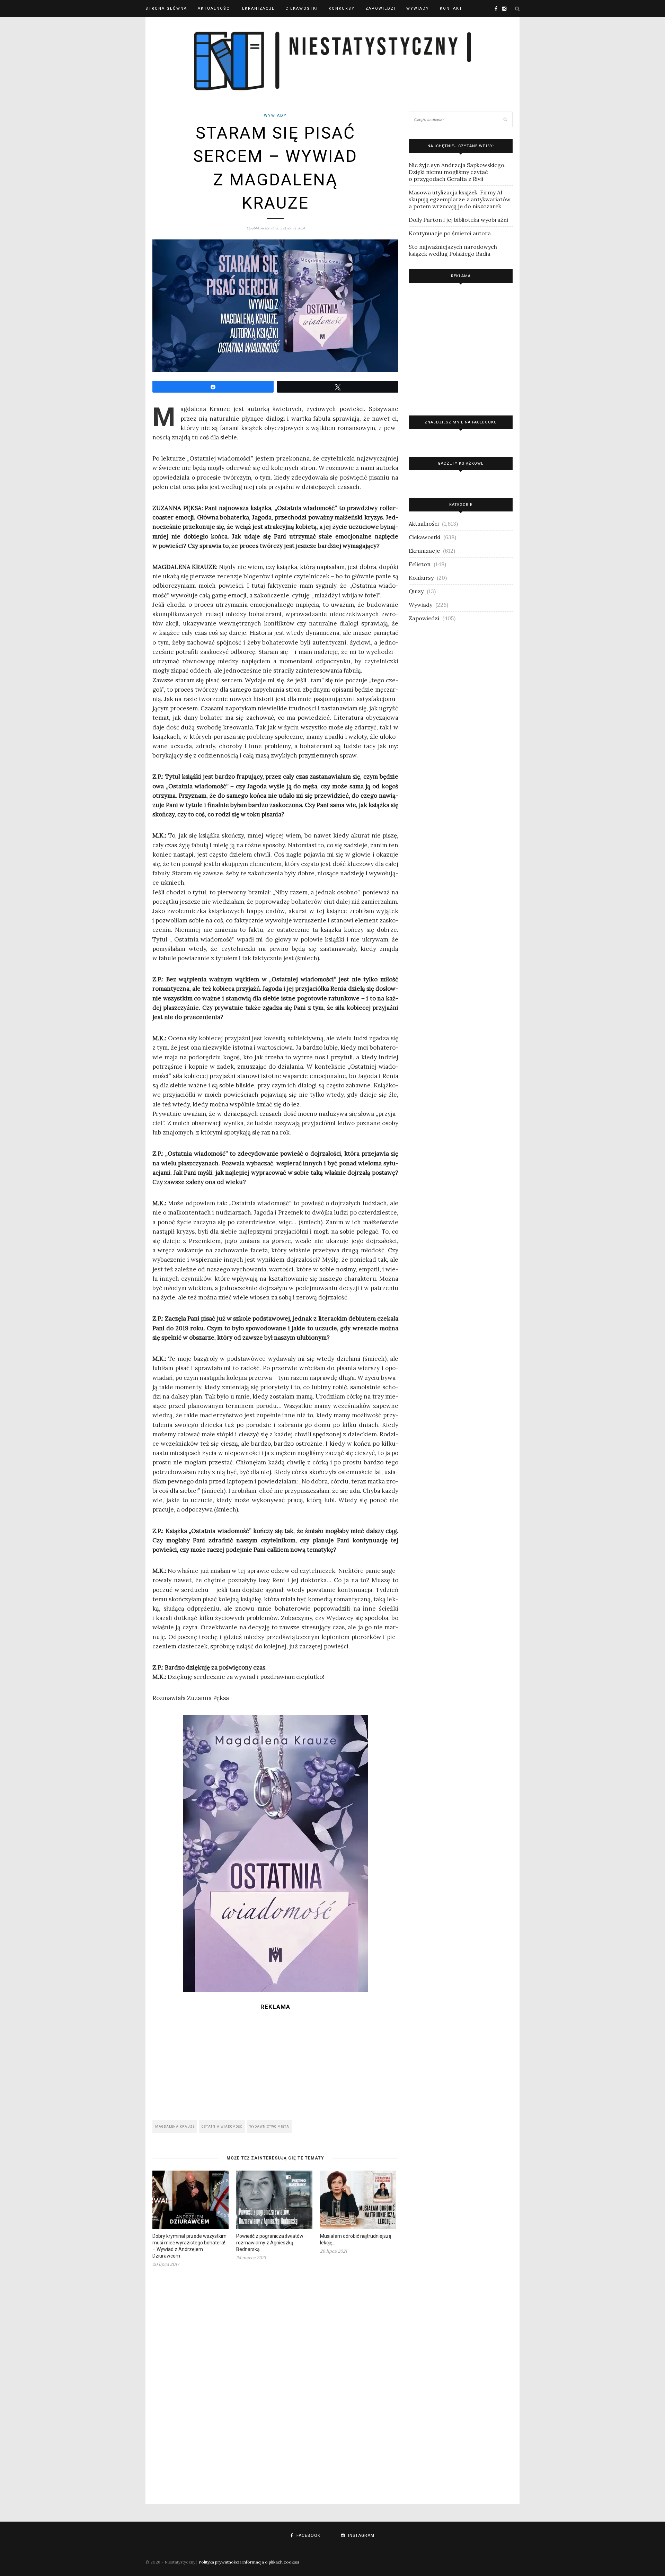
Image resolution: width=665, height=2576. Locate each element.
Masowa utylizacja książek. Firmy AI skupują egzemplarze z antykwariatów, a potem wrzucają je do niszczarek (460, 199)
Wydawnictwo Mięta (269, 2127)
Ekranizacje (258, 8)
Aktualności (215, 8)
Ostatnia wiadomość (222, 2127)
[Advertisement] (275, 2063)
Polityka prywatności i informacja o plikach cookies (249, 2562)
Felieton (420, 564)
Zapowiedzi (380, 8)
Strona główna (166, 8)
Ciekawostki (302, 8)
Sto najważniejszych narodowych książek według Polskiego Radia (453, 250)
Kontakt (451, 8)
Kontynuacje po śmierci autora (450, 233)
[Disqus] (275, 2382)
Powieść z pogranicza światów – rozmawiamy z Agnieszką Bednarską (272, 2243)
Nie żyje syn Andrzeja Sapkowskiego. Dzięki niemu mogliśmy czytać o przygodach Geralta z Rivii (457, 172)
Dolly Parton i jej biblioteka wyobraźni (458, 220)
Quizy (416, 591)
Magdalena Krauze (175, 2127)
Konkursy (342, 8)
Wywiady (418, 8)
